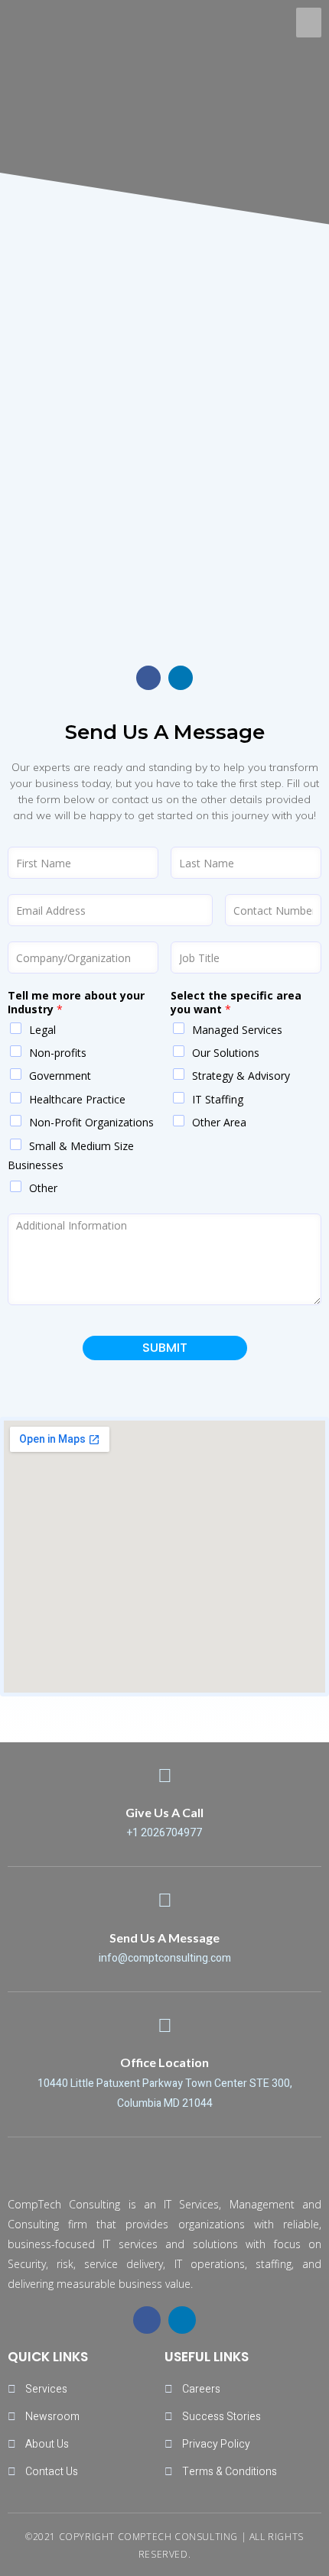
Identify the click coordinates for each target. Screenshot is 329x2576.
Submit (165, 1348)
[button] (309, 23)
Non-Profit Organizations (91, 1122)
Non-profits (58, 1053)
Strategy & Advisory (241, 1076)
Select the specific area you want (236, 1003)
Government (60, 1076)
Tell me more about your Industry (76, 1003)
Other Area (219, 1122)
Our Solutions (226, 1053)
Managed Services (237, 1030)
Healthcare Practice (77, 1099)
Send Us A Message (164, 1938)
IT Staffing (218, 1099)
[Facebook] (148, 678)
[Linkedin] (181, 678)
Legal (42, 1030)
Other (43, 1188)
